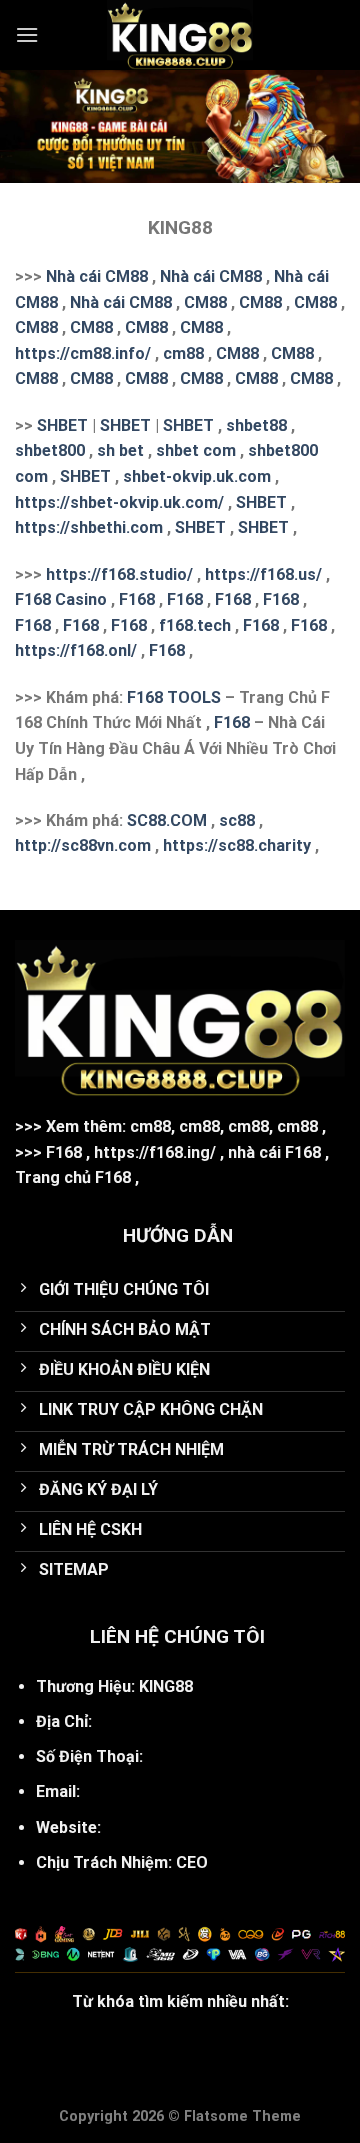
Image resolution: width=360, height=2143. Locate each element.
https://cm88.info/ (83, 353)
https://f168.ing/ (155, 1152)
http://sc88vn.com (83, 845)
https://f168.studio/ (119, 574)
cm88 (183, 353)
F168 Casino (61, 599)
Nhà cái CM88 (97, 276)
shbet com (196, 450)
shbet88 (256, 425)
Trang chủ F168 (73, 1177)
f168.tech (195, 625)
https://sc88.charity (237, 845)
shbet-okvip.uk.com (197, 476)
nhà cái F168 (274, 1152)
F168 (137, 599)
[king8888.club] (180, 35)
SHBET (62, 425)
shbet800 (50, 450)
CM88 (205, 302)
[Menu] (27, 34)
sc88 (237, 820)
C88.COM (172, 820)
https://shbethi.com (89, 527)
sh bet (120, 450)
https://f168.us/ (263, 574)
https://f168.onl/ (76, 650)
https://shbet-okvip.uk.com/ (119, 502)
